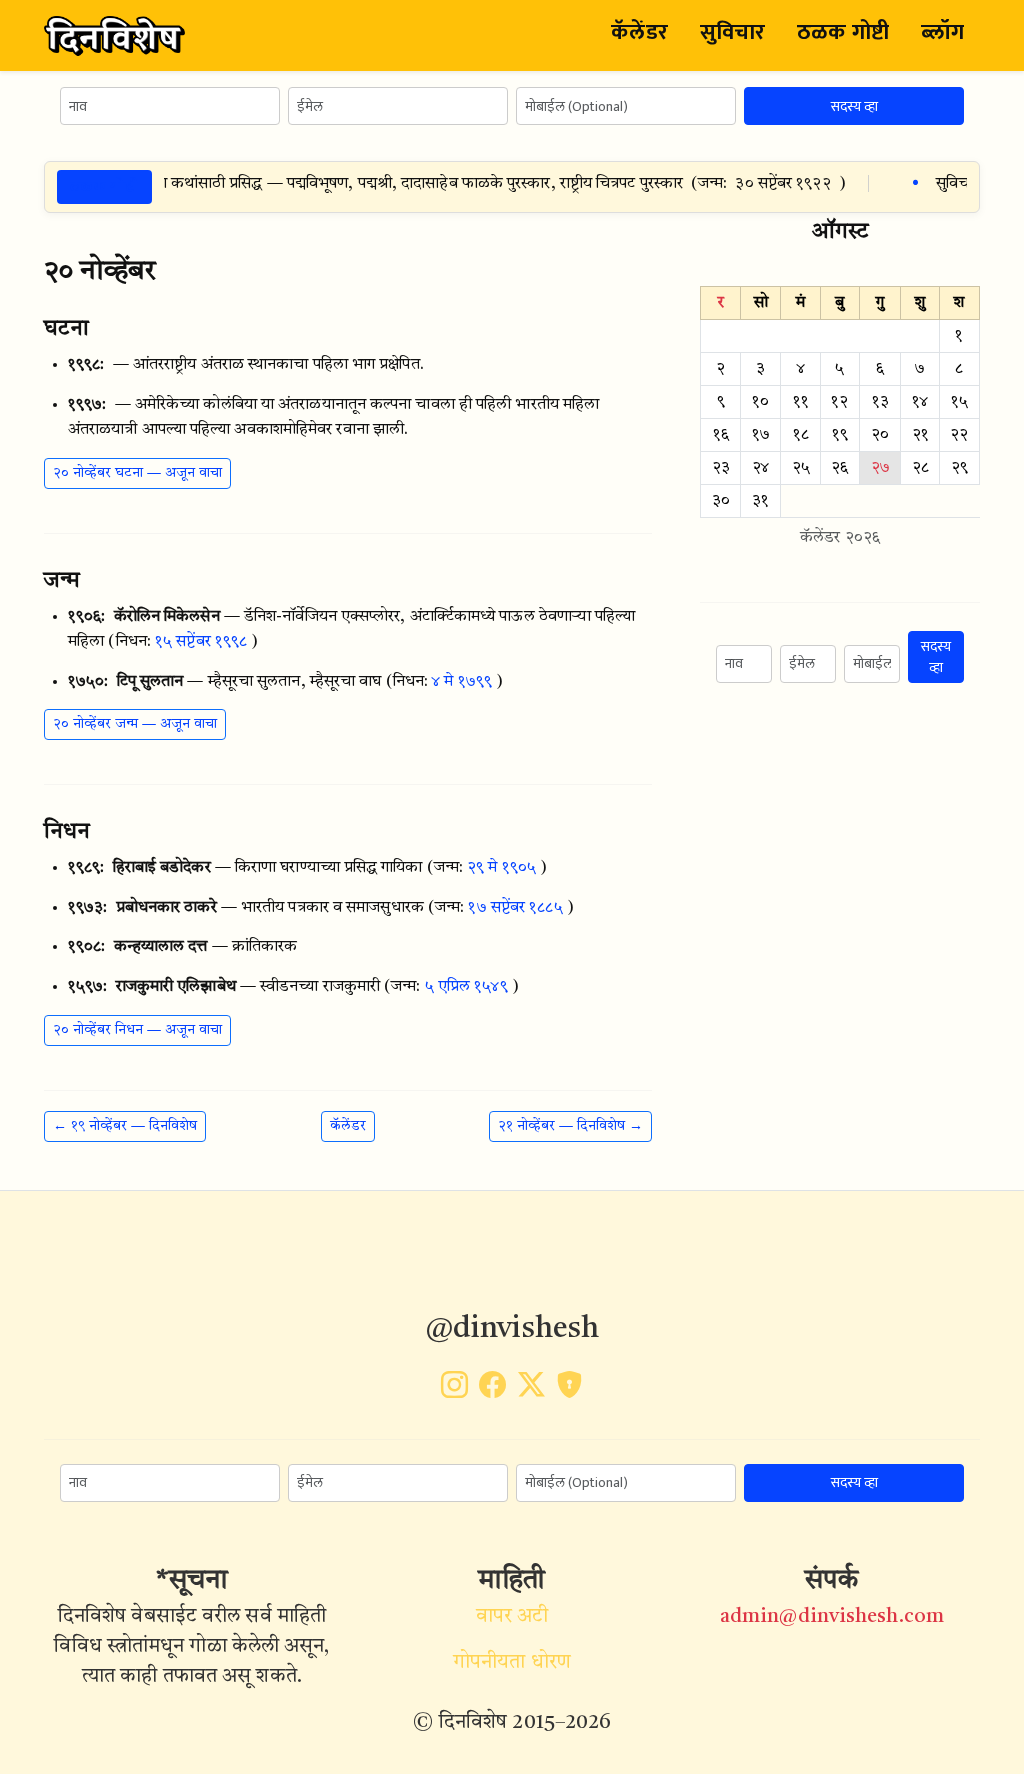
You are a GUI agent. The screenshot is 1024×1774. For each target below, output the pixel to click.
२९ (959, 468)
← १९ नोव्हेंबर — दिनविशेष (125, 1126)
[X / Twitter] (531, 1390)
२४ (760, 468)
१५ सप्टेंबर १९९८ (201, 642)
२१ (920, 435)
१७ (761, 435)
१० (760, 402)
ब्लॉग (942, 32)
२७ (880, 468)
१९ (840, 435)
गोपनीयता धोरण (512, 1663)
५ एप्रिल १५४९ (466, 987)
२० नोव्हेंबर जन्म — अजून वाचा (135, 724)
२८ (920, 468)
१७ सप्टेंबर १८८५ (515, 908)
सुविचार (732, 32)
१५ (959, 402)
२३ (721, 468)
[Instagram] (454, 1390)
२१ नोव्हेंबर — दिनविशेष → (570, 1126)
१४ (920, 402)
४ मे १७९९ (462, 682)
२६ (839, 468)
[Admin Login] (569, 1390)
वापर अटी (512, 1617)
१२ (839, 402)
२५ (801, 468)
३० (721, 501)
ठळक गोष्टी (843, 32)
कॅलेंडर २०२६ (840, 538)
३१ (760, 501)
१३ (880, 402)
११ (801, 402)
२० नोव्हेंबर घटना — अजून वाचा (137, 473)
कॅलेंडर (639, 32)
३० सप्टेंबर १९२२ (763, 184)
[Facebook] (492, 1390)
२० (880, 435)
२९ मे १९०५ (501, 868)
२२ (959, 435)
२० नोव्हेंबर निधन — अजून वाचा (137, 1030)
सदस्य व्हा (854, 106)
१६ (721, 435)
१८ (801, 435)
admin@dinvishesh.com (832, 1617)
